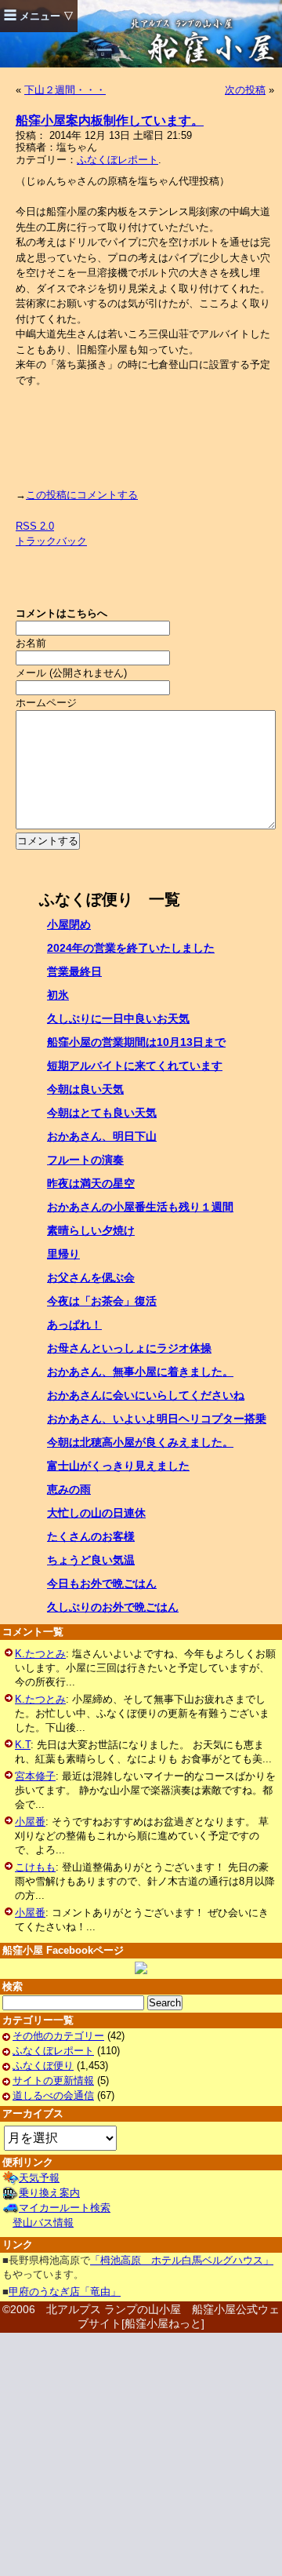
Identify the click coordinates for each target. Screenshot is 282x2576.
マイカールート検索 (65, 2208)
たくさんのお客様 (91, 1536)
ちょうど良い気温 (91, 1560)
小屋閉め (69, 924)
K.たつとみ (40, 1654)
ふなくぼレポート (117, 160)
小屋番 (30, 1822)
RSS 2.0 (35, 526)
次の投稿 (245, 90)
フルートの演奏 (85, 1160)
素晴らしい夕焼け (91, 1230)
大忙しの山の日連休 (96, 1513)
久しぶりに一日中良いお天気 (118, 1018)
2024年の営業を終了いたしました (131, 948)
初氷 (58, 995)
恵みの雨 (69, 1489)
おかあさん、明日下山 (102, 1136)
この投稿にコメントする (82, 495)
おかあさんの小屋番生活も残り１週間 (140, 1207)
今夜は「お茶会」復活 (102, 1301)
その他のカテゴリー (58, 2036)
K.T (23, 1745)
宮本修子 (35, 1776)
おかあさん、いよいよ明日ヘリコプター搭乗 (157, 1419)
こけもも (35, 1867)
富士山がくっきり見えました (118, 1466)
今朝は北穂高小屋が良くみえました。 (140, 1442)
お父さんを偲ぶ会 (91, 1277)
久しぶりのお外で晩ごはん (113, 1607)
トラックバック (51, 541)
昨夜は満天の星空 (91, 1183)
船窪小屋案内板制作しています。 (110, 120)
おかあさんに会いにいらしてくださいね (146, 1395)
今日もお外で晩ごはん (102, 1583)
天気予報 (39, 2178)
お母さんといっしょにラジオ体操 (129, 1348)
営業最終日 (74, 971)
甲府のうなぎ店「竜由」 (65, 2292)
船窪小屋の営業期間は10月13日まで (136, 1042)
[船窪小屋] (141, 1968)
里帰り (63, 1254)
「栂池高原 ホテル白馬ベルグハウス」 (182, 2260)
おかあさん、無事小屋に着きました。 (140, 1372)
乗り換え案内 (49, 2193)
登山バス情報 (43, 2223)
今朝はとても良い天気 (102, 1113)
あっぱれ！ (74, 1324)
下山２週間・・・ (65, 90)
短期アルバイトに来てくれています (135, 1066)
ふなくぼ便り (43, 2066)
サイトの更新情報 (53, 2080)
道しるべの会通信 (53, 2095)
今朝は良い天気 (85, 1089)
